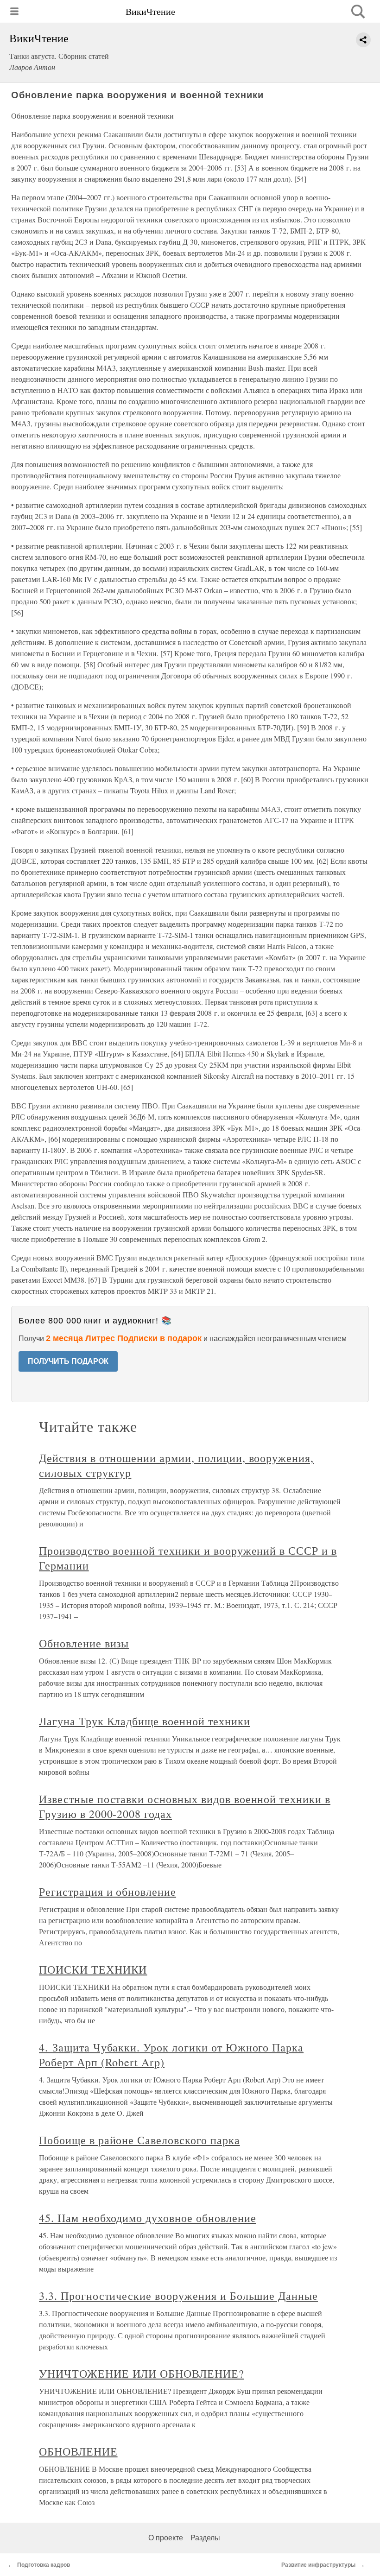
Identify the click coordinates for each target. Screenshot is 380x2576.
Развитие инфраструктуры (318, 2565)
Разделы (205, 2538)
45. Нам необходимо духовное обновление (147, 2218)
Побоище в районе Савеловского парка (139, 2140)
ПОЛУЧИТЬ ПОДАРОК (68, 1361)
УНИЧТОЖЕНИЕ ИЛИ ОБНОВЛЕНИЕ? (142, 2373)
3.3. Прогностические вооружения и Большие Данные (178, 2296)
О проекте (166, 2538)
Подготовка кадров (44, 2565)
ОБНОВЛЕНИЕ (78, 2451)
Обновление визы (84, 1643)
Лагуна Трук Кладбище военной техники (145, 1721)
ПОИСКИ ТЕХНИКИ (93, 1969)
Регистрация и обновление (108, 1892)
